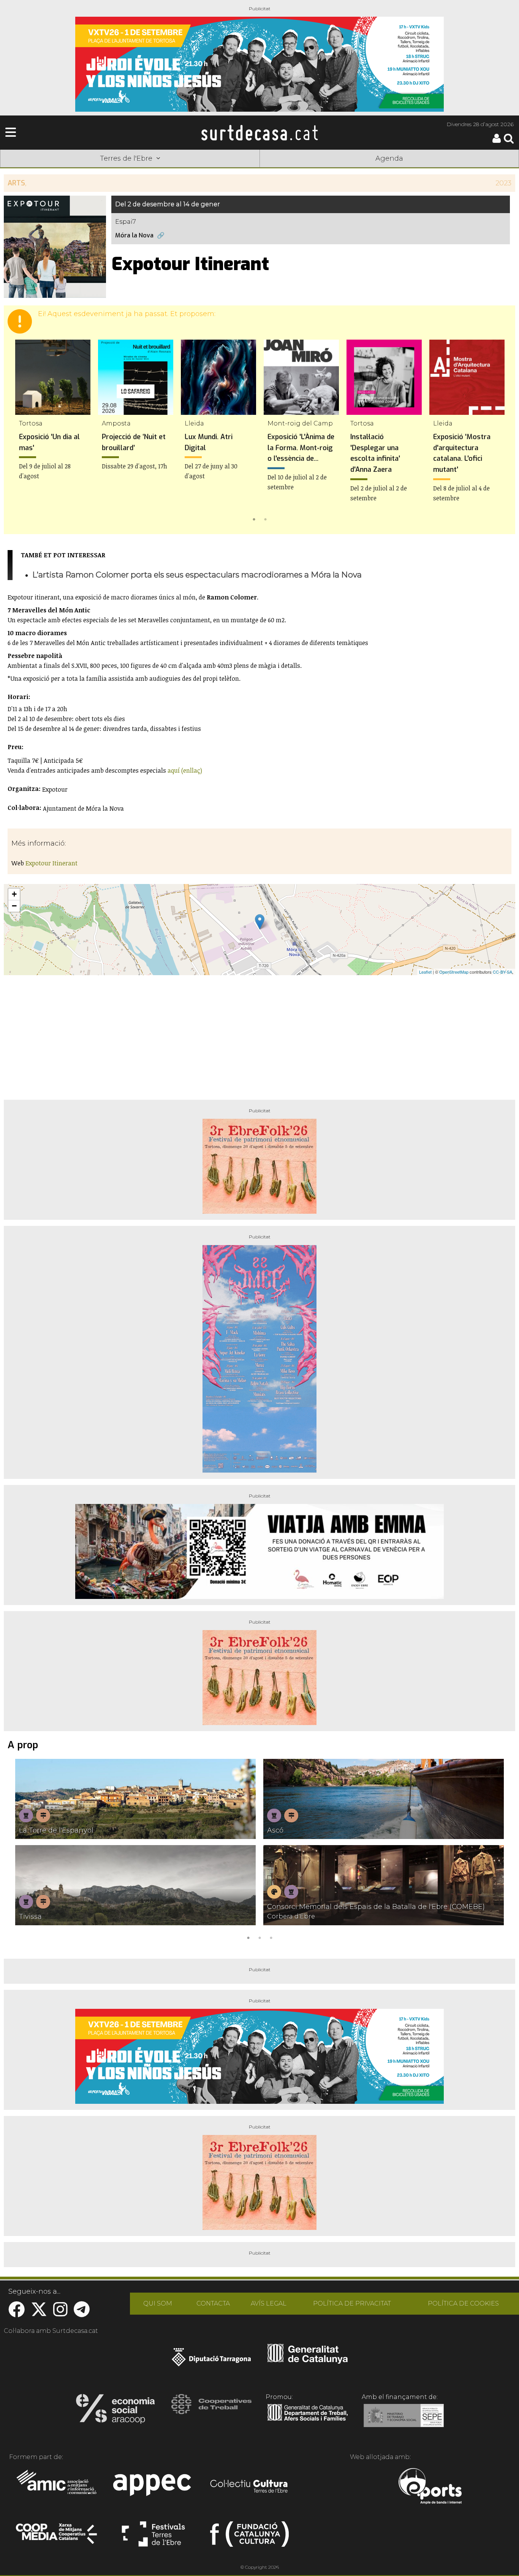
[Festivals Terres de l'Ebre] (153, 2537)
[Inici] (259, 133)
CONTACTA (213, 2303)
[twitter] (39, 2313)
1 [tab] (254, 519)
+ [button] (14, 894)
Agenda (389, 158)
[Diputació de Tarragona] (211, 2361)
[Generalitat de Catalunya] (308, 2361)
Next (498, 432)
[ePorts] (430, 2487)
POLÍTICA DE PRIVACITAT (352, 2303)
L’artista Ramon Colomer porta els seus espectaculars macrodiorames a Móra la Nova (197, 575)
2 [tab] (265, 519)
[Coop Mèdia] (57, 2537)
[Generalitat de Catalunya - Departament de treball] (308, 2421)
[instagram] (60, 2313)
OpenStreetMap (454, 972)
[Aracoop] (115, 2411)
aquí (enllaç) (185, 770)
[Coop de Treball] (211, 2411)
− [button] (14, 906)
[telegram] (82, 2313)
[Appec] (153, 2487)
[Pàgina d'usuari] (497, 141)
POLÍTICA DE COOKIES (463, 2303)
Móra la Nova (134, 235)
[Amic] (57, 2487)
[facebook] (17, 2313)
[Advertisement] (259, 1034)
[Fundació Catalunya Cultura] (249, 2537)
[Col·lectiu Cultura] (249, 2487)
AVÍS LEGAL (269, 2303)
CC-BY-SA (502, 972)
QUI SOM (158, 2303)
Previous (21, 432)
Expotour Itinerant (51, 863)
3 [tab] (271, 1937)
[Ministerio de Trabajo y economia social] (404, 2421)
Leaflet (425, 972)
